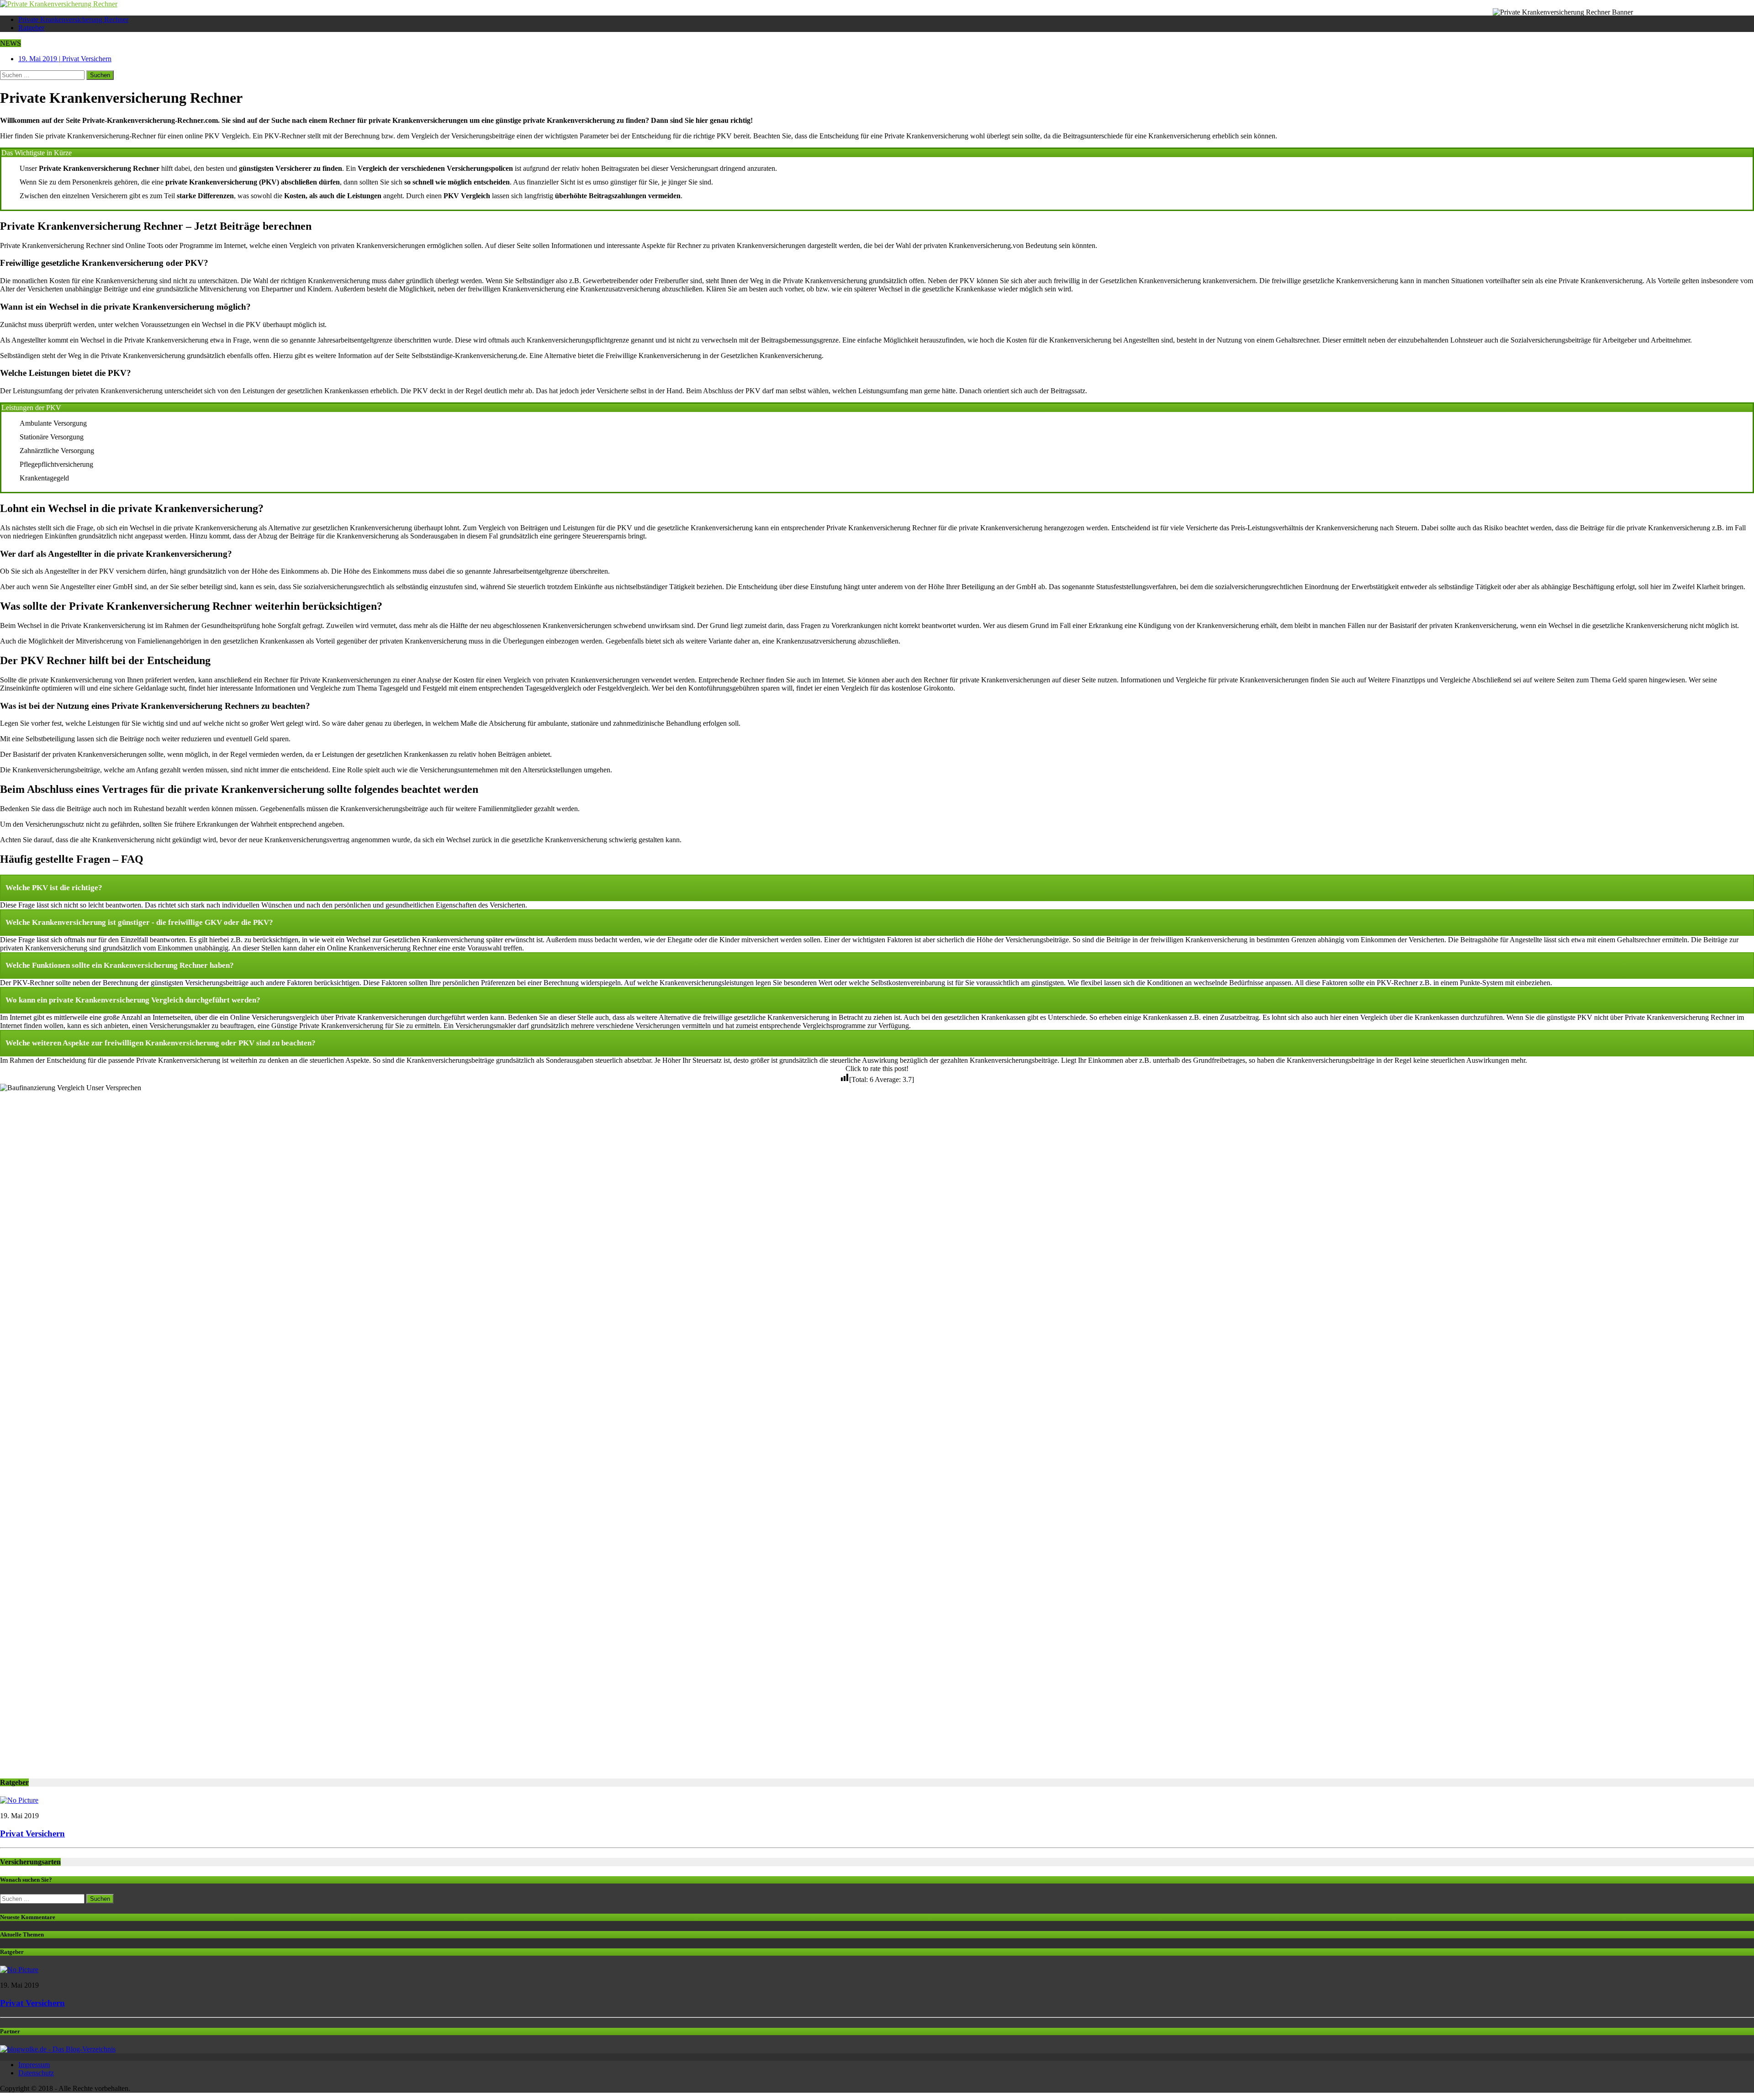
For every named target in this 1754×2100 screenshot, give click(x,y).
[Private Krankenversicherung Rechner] (877, 4)
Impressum (34, 2065)
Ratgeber (31, 28)
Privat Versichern (32, 1834)
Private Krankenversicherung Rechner (73, 19)
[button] (877, 888)
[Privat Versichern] (19, 1800)
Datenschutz (36, 2073)
